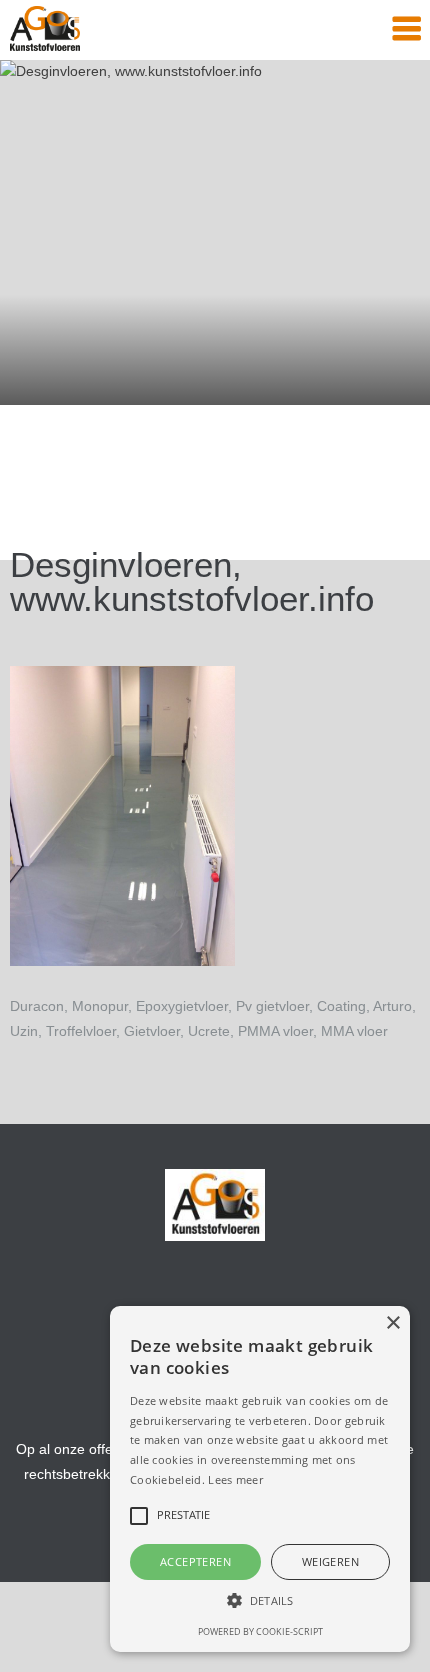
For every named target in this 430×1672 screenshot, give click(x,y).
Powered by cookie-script (260, 1631)
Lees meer (235, 1479)
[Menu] (406, 29)
